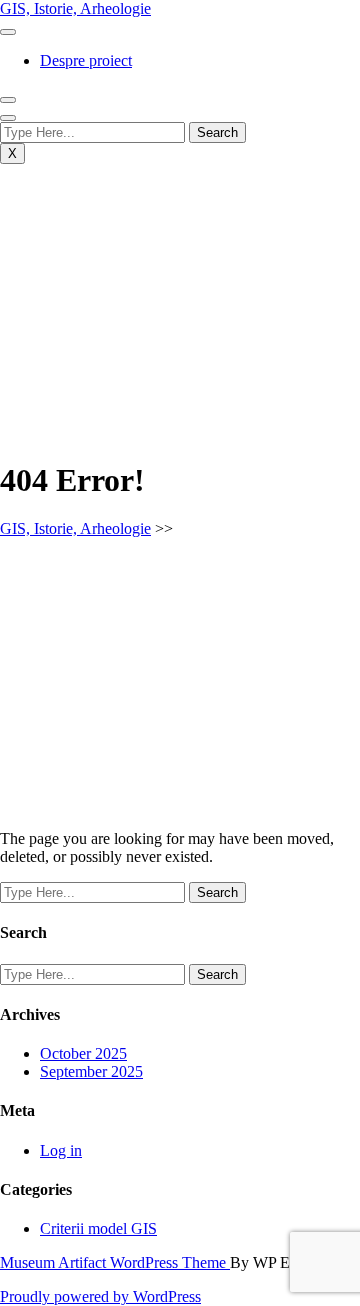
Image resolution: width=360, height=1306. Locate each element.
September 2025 (91, 1071)
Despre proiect (86, 60)
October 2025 (83, 1053)
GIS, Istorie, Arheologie (75, 8)
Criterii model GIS (98, 1228)
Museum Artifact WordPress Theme (115, 1262)
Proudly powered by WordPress (100, 1296)
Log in (61, 1150)
